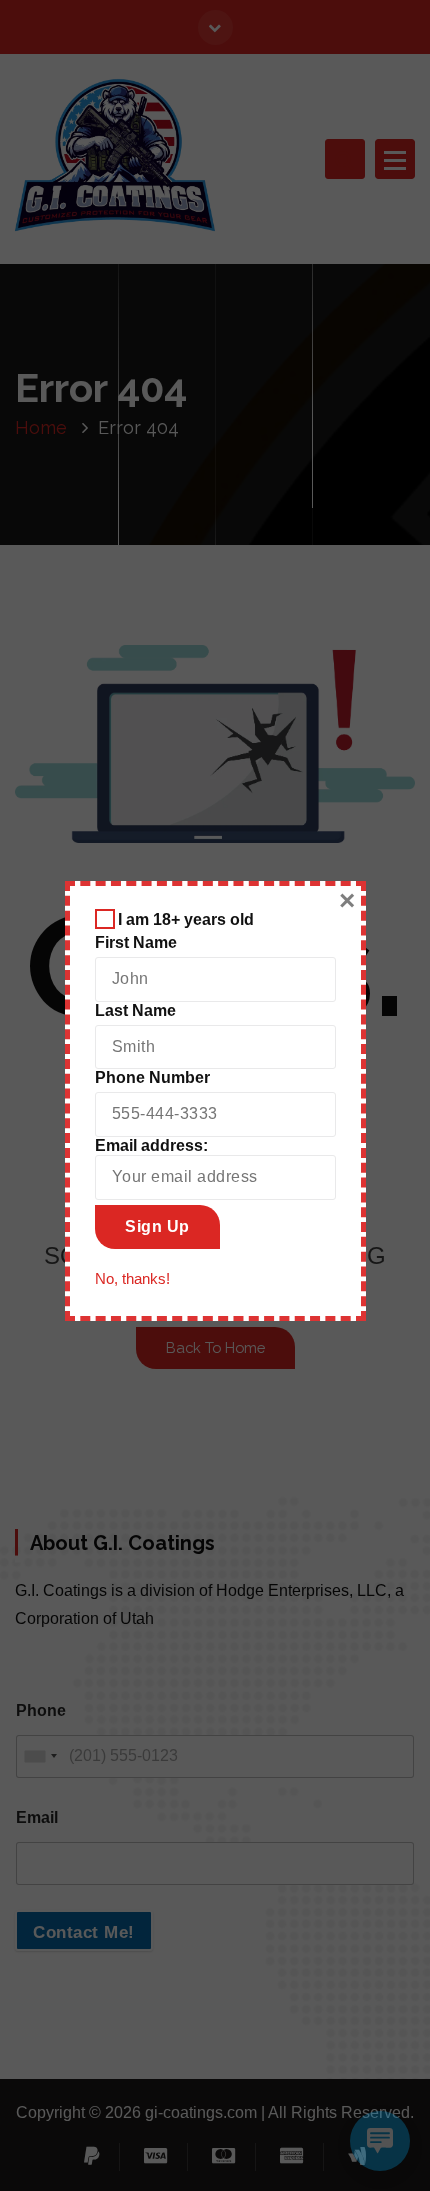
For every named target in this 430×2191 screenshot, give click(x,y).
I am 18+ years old (186, 919)
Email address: (151, 1145)
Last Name (135, 1010)
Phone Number (152, 1077)
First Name (136, 942)
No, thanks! (132, 1279)
